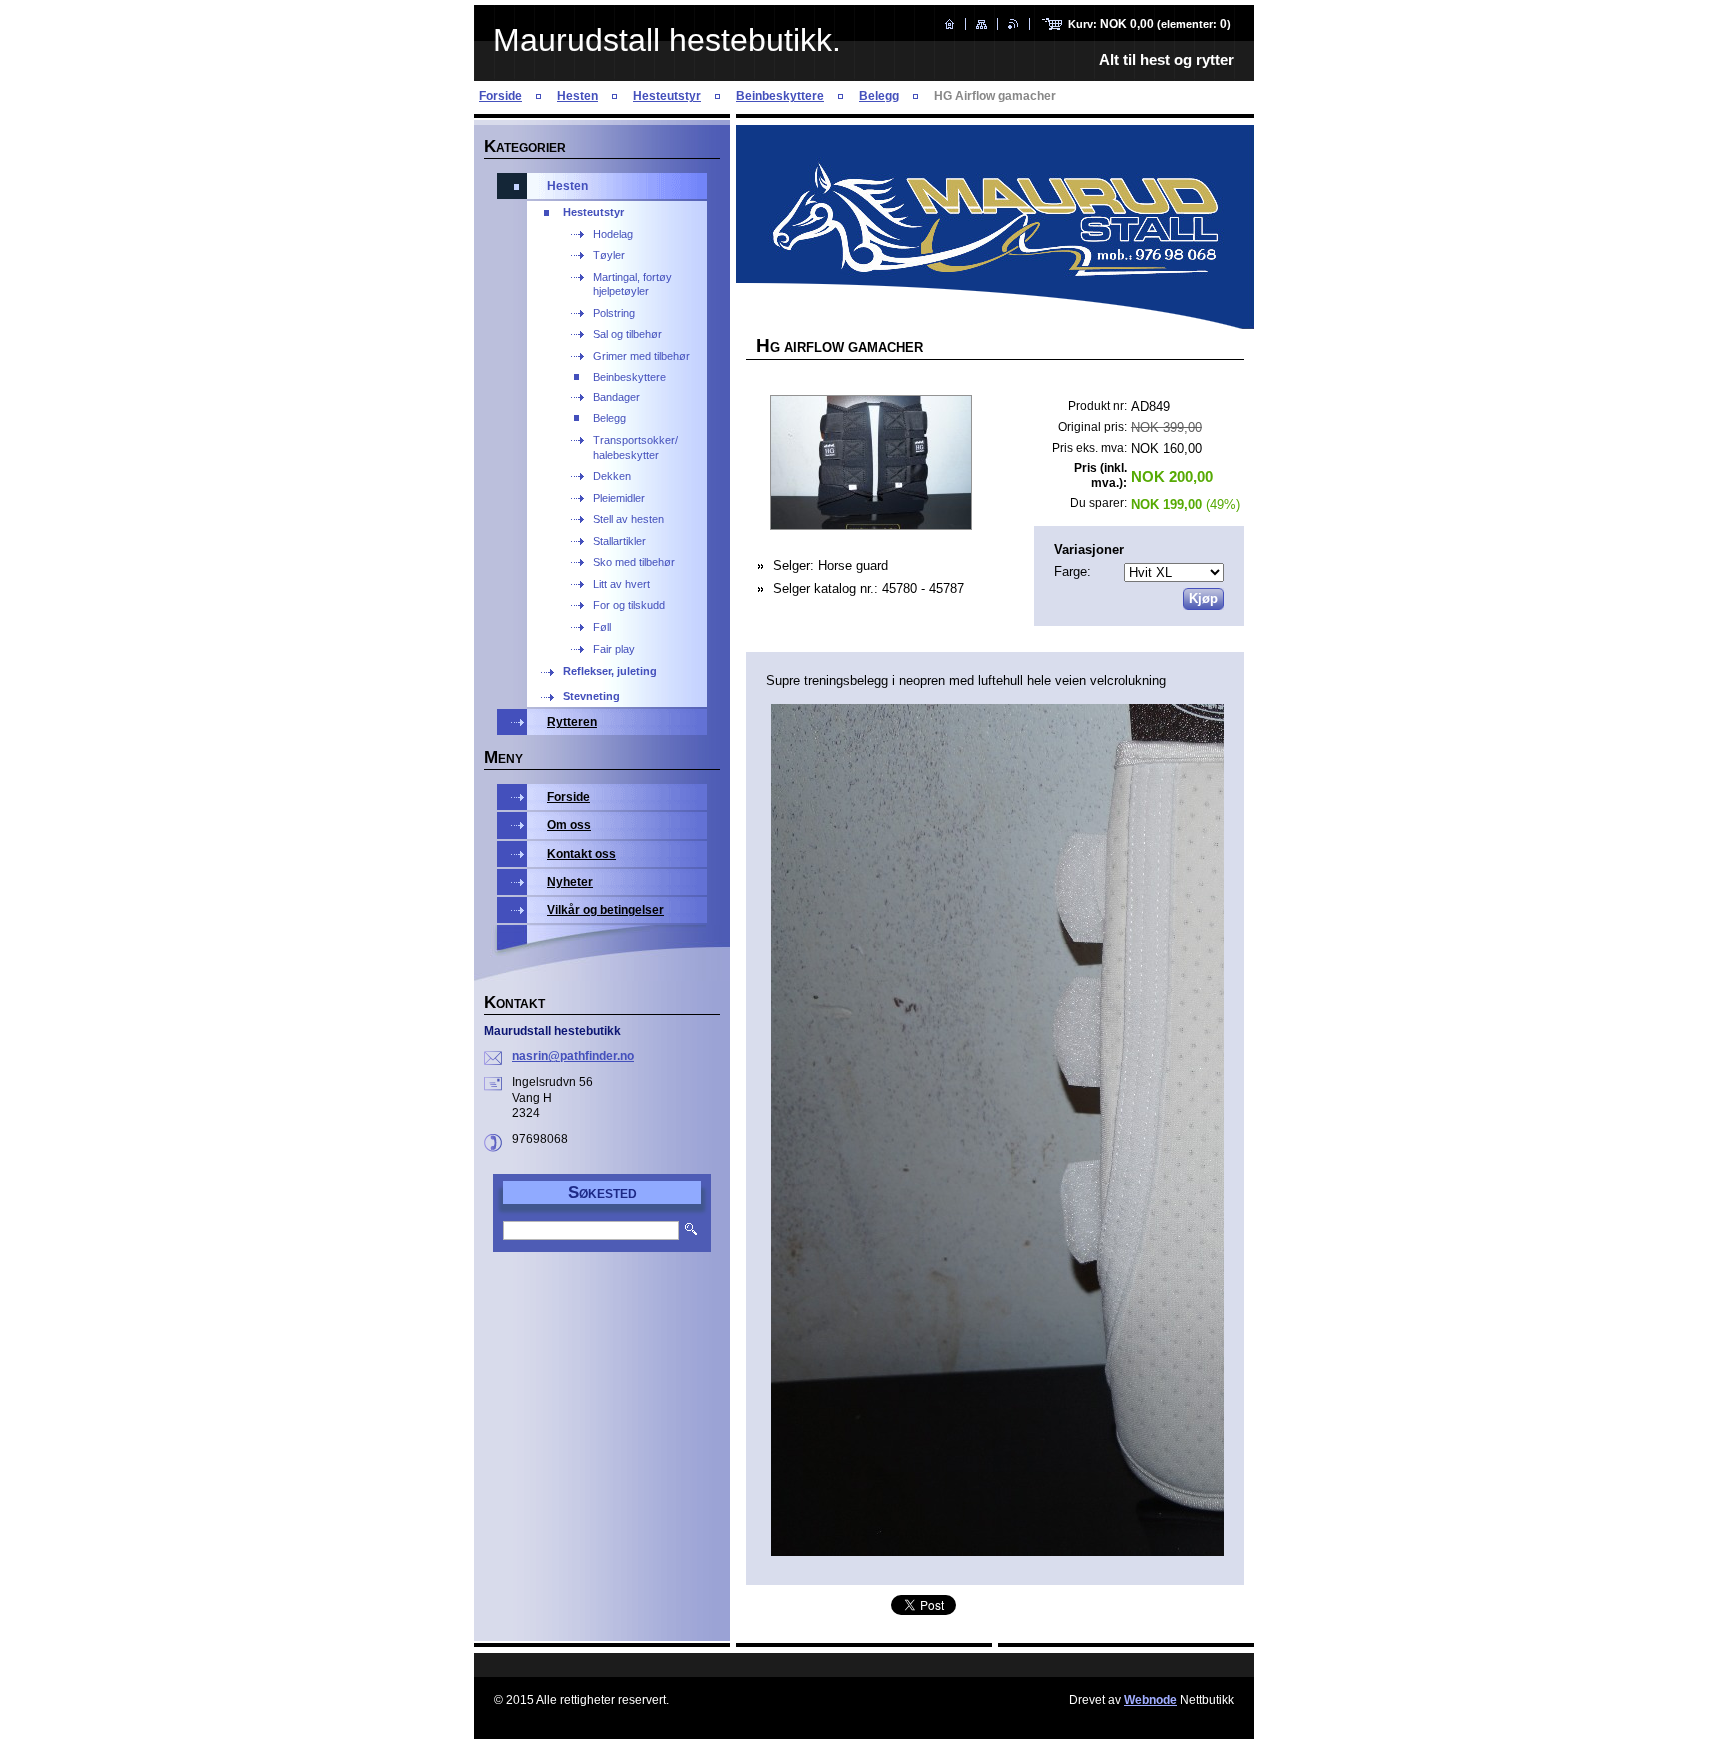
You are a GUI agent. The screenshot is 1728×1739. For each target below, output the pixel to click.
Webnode (1150, 1700)
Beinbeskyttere (780, 96)
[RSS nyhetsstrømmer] (1013, 24)
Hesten (577, 96)
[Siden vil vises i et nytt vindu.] (870, 464)
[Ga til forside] (949, 24)
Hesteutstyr (667, 96)
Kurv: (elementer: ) (1149, 24)
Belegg (879, 96)
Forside (500, 96)
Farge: (1072, 571)
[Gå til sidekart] (981, 24)
